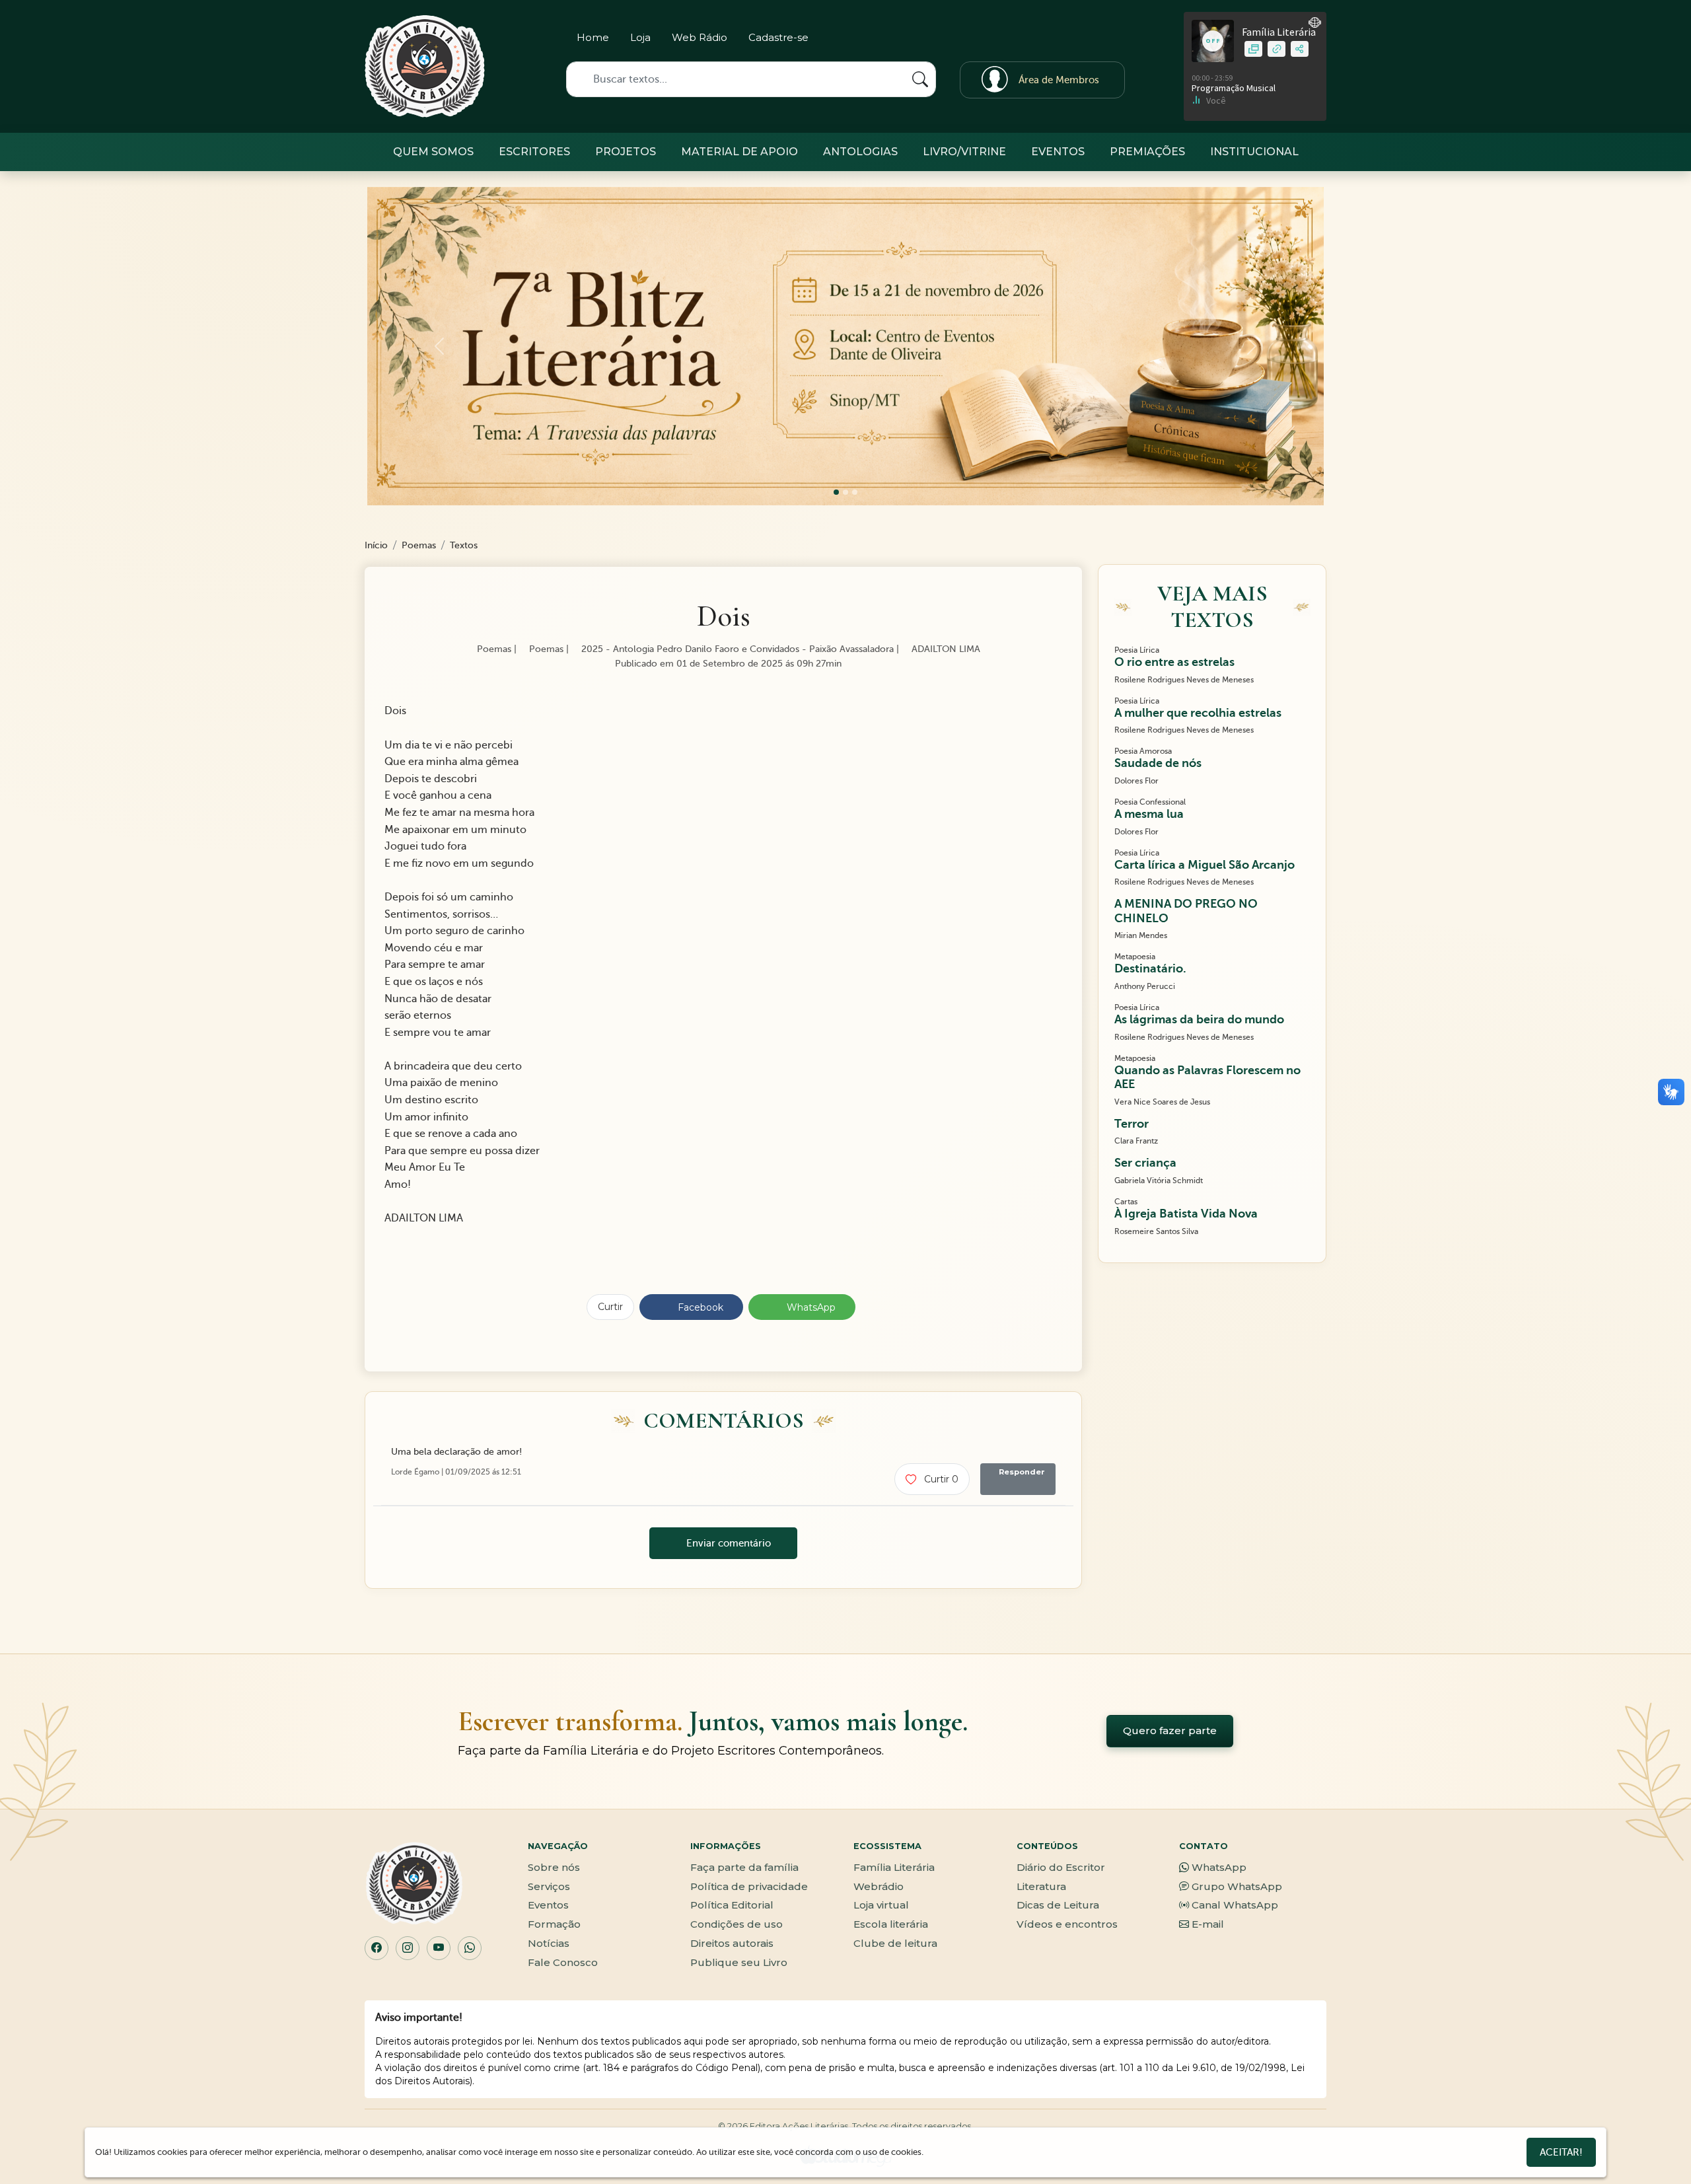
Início (376, 545)
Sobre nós (554, 1867)
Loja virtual (881, 1905)
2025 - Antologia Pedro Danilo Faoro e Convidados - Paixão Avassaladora (736, 649)
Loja (640, 37)
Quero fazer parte (1170, 1730)
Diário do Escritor (1061, 1867)
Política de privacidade (749, 1886)
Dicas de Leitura (1058, 1905)
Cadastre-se (778, 37)
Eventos (548, 1905)
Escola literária (891, 1924)
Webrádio (879, 1886)
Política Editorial (732, 1905)
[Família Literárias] (425, 66)
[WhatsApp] (470, 1948)
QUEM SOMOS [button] (433, 152)
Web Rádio (700, 37)
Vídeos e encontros (1067, 1924)
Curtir (610, 1307)
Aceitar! (1561, 2152)
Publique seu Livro (739, 1962)
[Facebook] (1067, 40)
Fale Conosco (563, 1962)
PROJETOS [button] (626, 152)
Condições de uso (737, 1924)
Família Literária (894, 1867)
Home (593, 37)
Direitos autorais (732, 1943)
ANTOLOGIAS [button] (860, 152)
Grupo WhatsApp (1237, 1886)
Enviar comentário (727, 1543)
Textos (464, 545)
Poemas (419, 545)
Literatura (1041, 1886)
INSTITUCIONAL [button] (1254, 152)
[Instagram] (1044, 40)
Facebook (699, 1307)
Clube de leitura (895, 1943)
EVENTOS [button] (1058, 152)
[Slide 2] (855, 492)
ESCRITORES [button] (534, 152)
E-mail (1208, 1924)
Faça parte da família (744, 1867)
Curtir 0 (940, 1479)
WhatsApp (810, 1307)
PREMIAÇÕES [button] (1147, 152)
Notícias (549, 1943)
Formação (554, 1924)
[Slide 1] (845, 492)
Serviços (549, 1886)
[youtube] (1113, 40)
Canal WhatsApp (1235, 1905)
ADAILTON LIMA (945, 649)
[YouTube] (439, 1948)
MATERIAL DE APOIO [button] (739, 152)
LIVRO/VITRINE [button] (964, 152)
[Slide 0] (836, 492)
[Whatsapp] (1090, 40)
